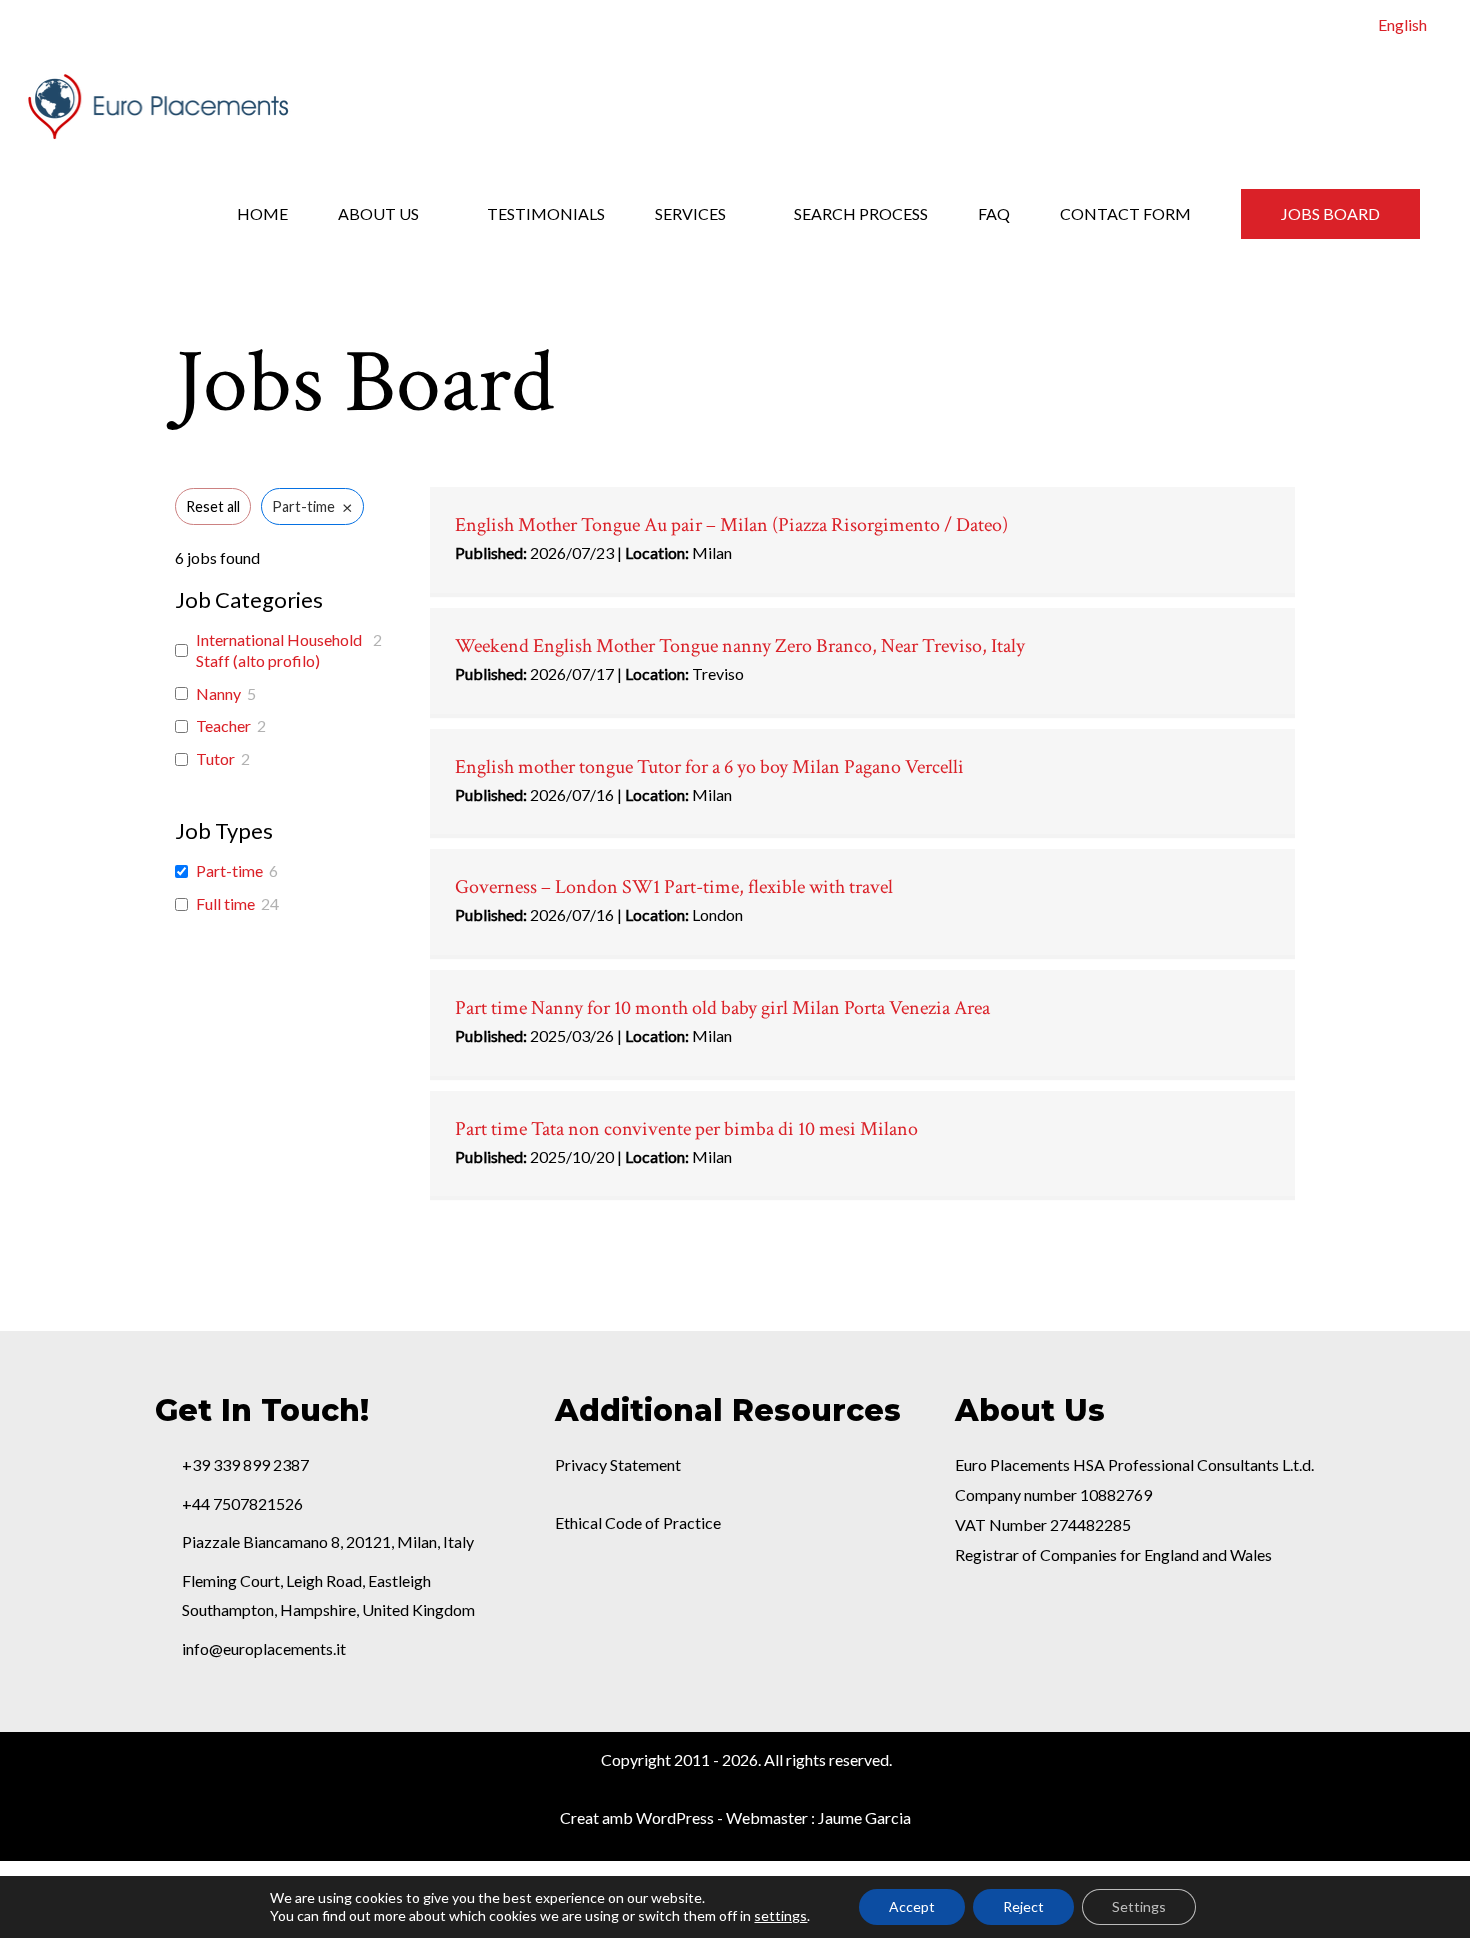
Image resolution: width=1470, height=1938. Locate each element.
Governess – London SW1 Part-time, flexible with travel (674, 887)
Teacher (223, 725)
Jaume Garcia (864, 1817)
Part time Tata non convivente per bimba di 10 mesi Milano (686, 1129)
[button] (1330, 214)
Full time (225, 903)
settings (780, 1915)
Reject (1023, 1906)
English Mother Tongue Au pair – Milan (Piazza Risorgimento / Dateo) (731, 525)
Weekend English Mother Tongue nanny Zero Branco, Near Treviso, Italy (740, 646)
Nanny (218, 693)
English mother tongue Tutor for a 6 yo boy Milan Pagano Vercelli (709, 767)
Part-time (229, 870)
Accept (912, 1906)
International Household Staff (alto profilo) (279, 650)
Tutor (215, 758)
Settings (1139, 1906)
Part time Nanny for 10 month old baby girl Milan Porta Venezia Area (722, 1008)
